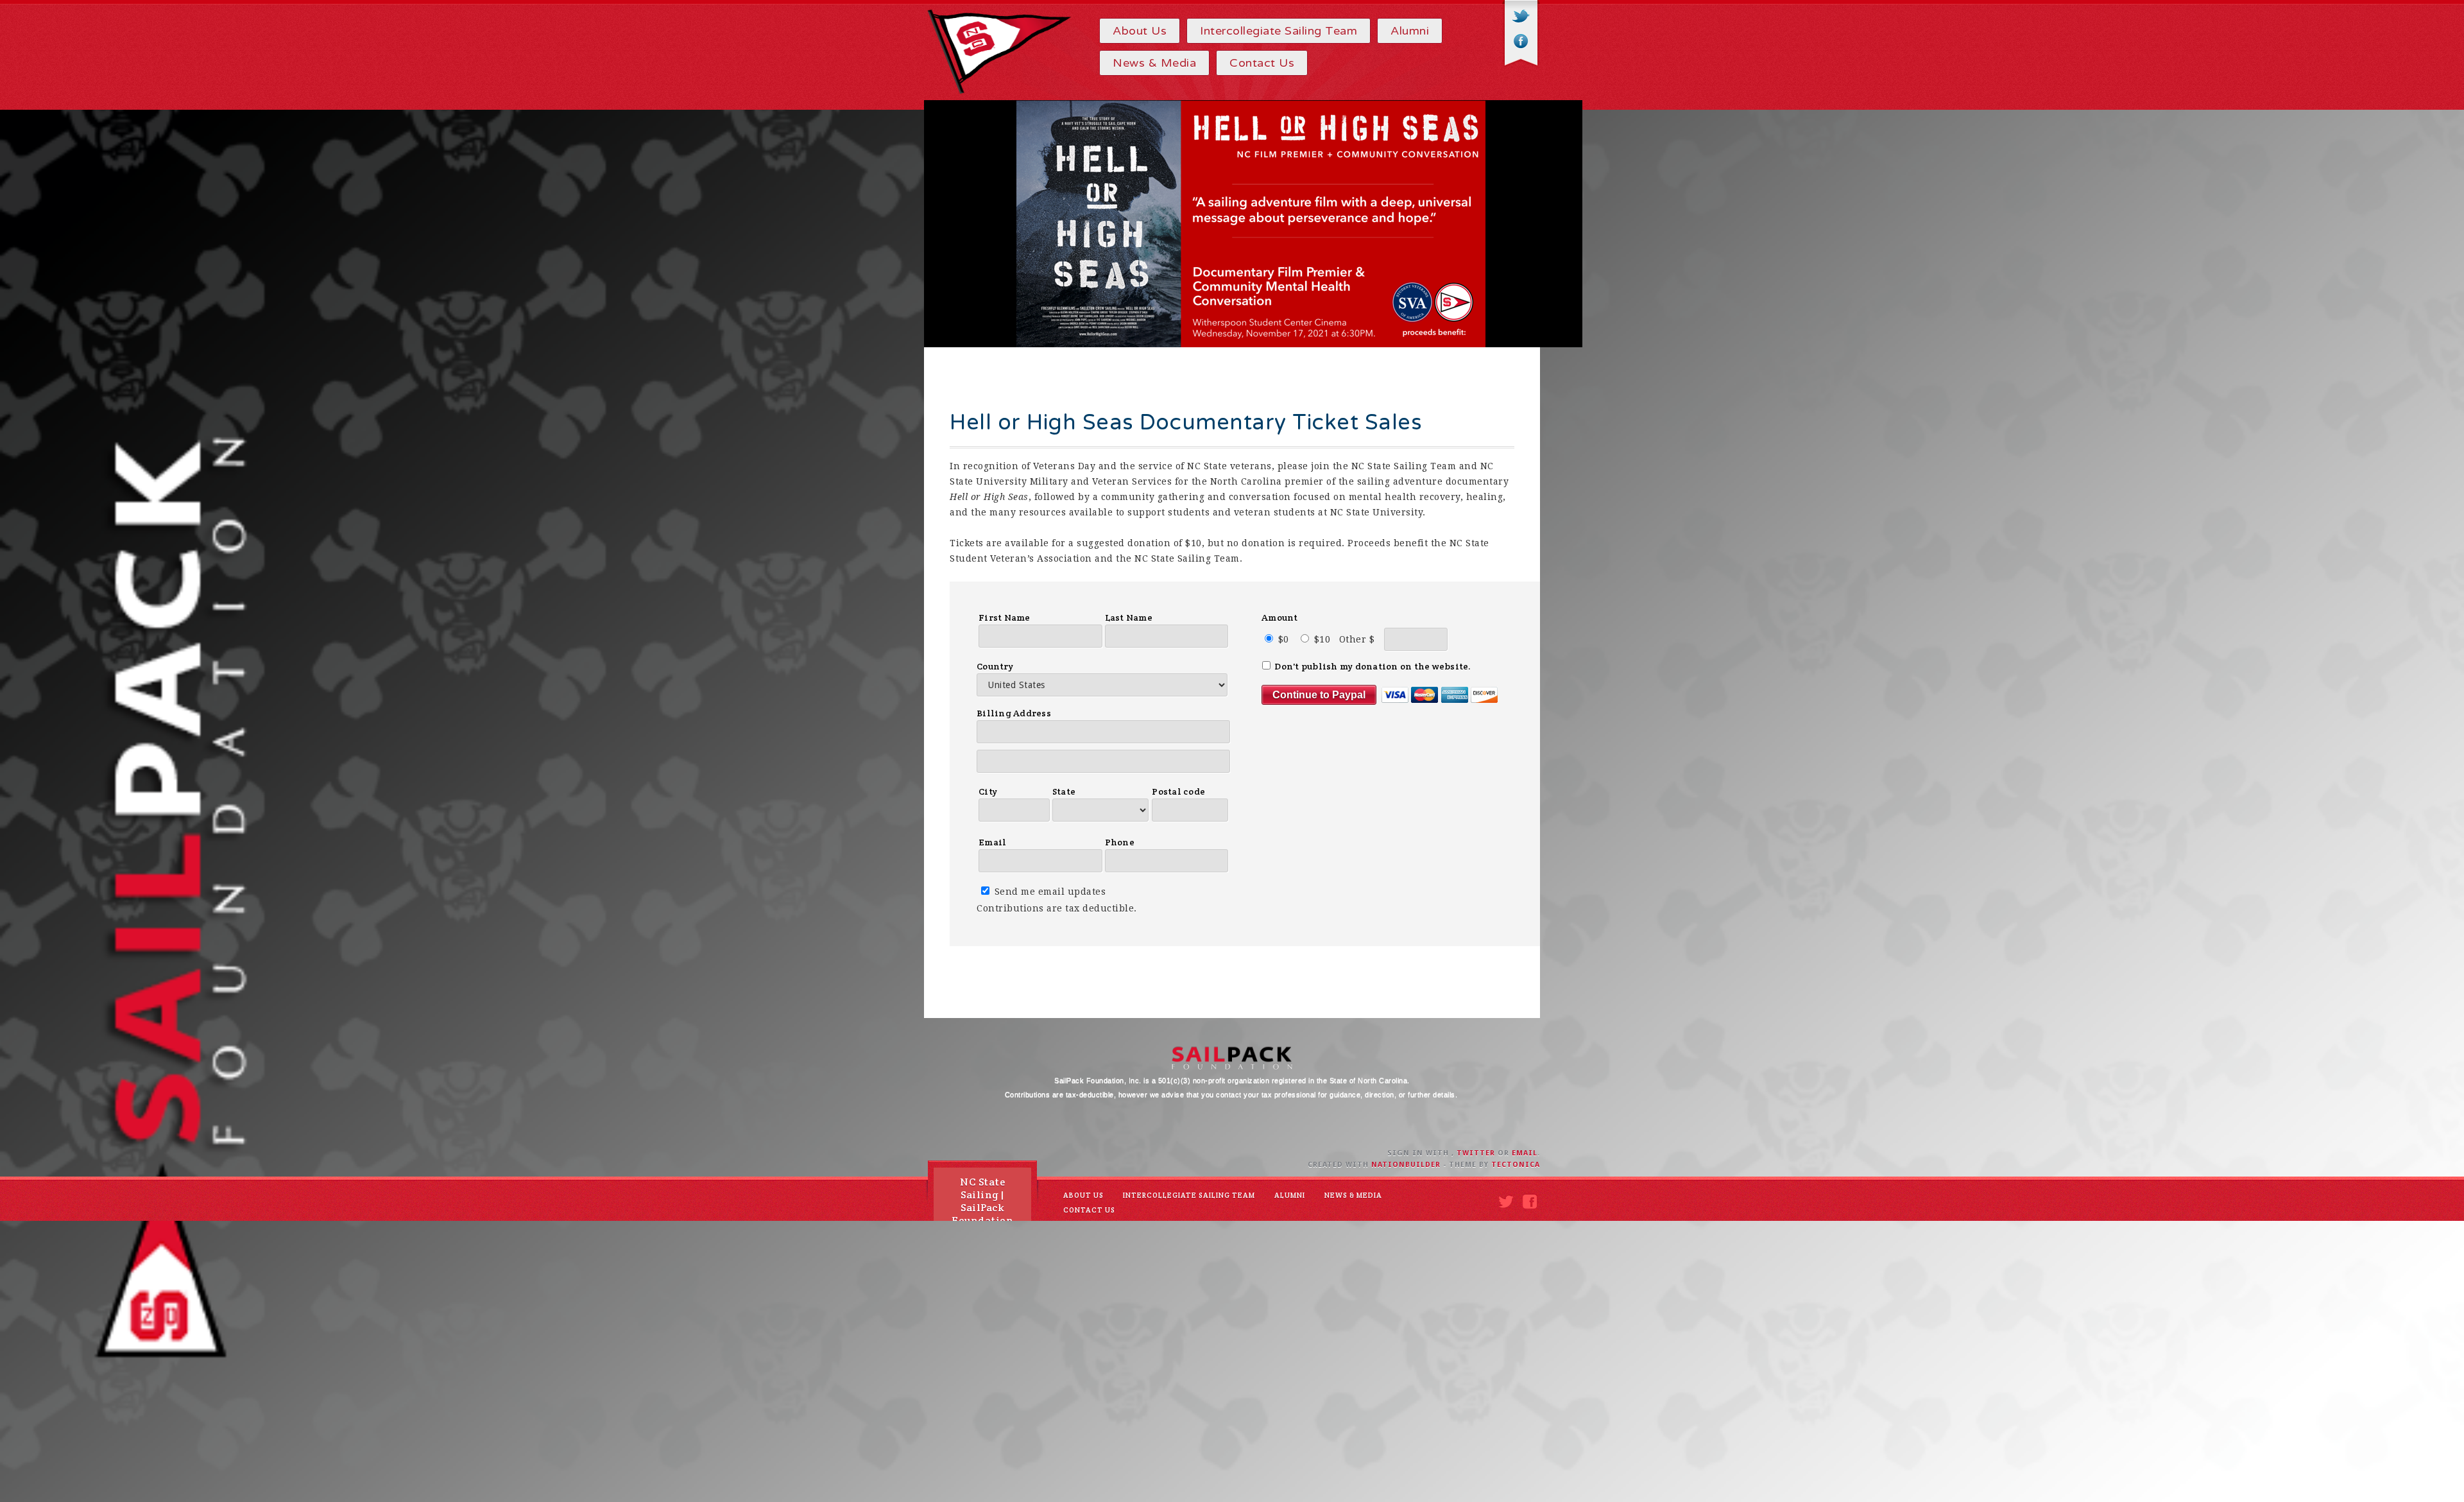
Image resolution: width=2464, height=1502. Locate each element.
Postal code (1178, 791)
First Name (1005, 617)
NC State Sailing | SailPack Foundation (982, 1201)
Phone (1120, 842)
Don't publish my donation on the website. (1372, 666)
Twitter (1521, 17)
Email (992, 842)
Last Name (1129, 617)
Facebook (1521, 41)
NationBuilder (1406, 1165)
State (1064, 791)
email (1525, 1153)
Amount (1280, 617)
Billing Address (1014, 713)
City (988, 791)
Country (995, 666)
